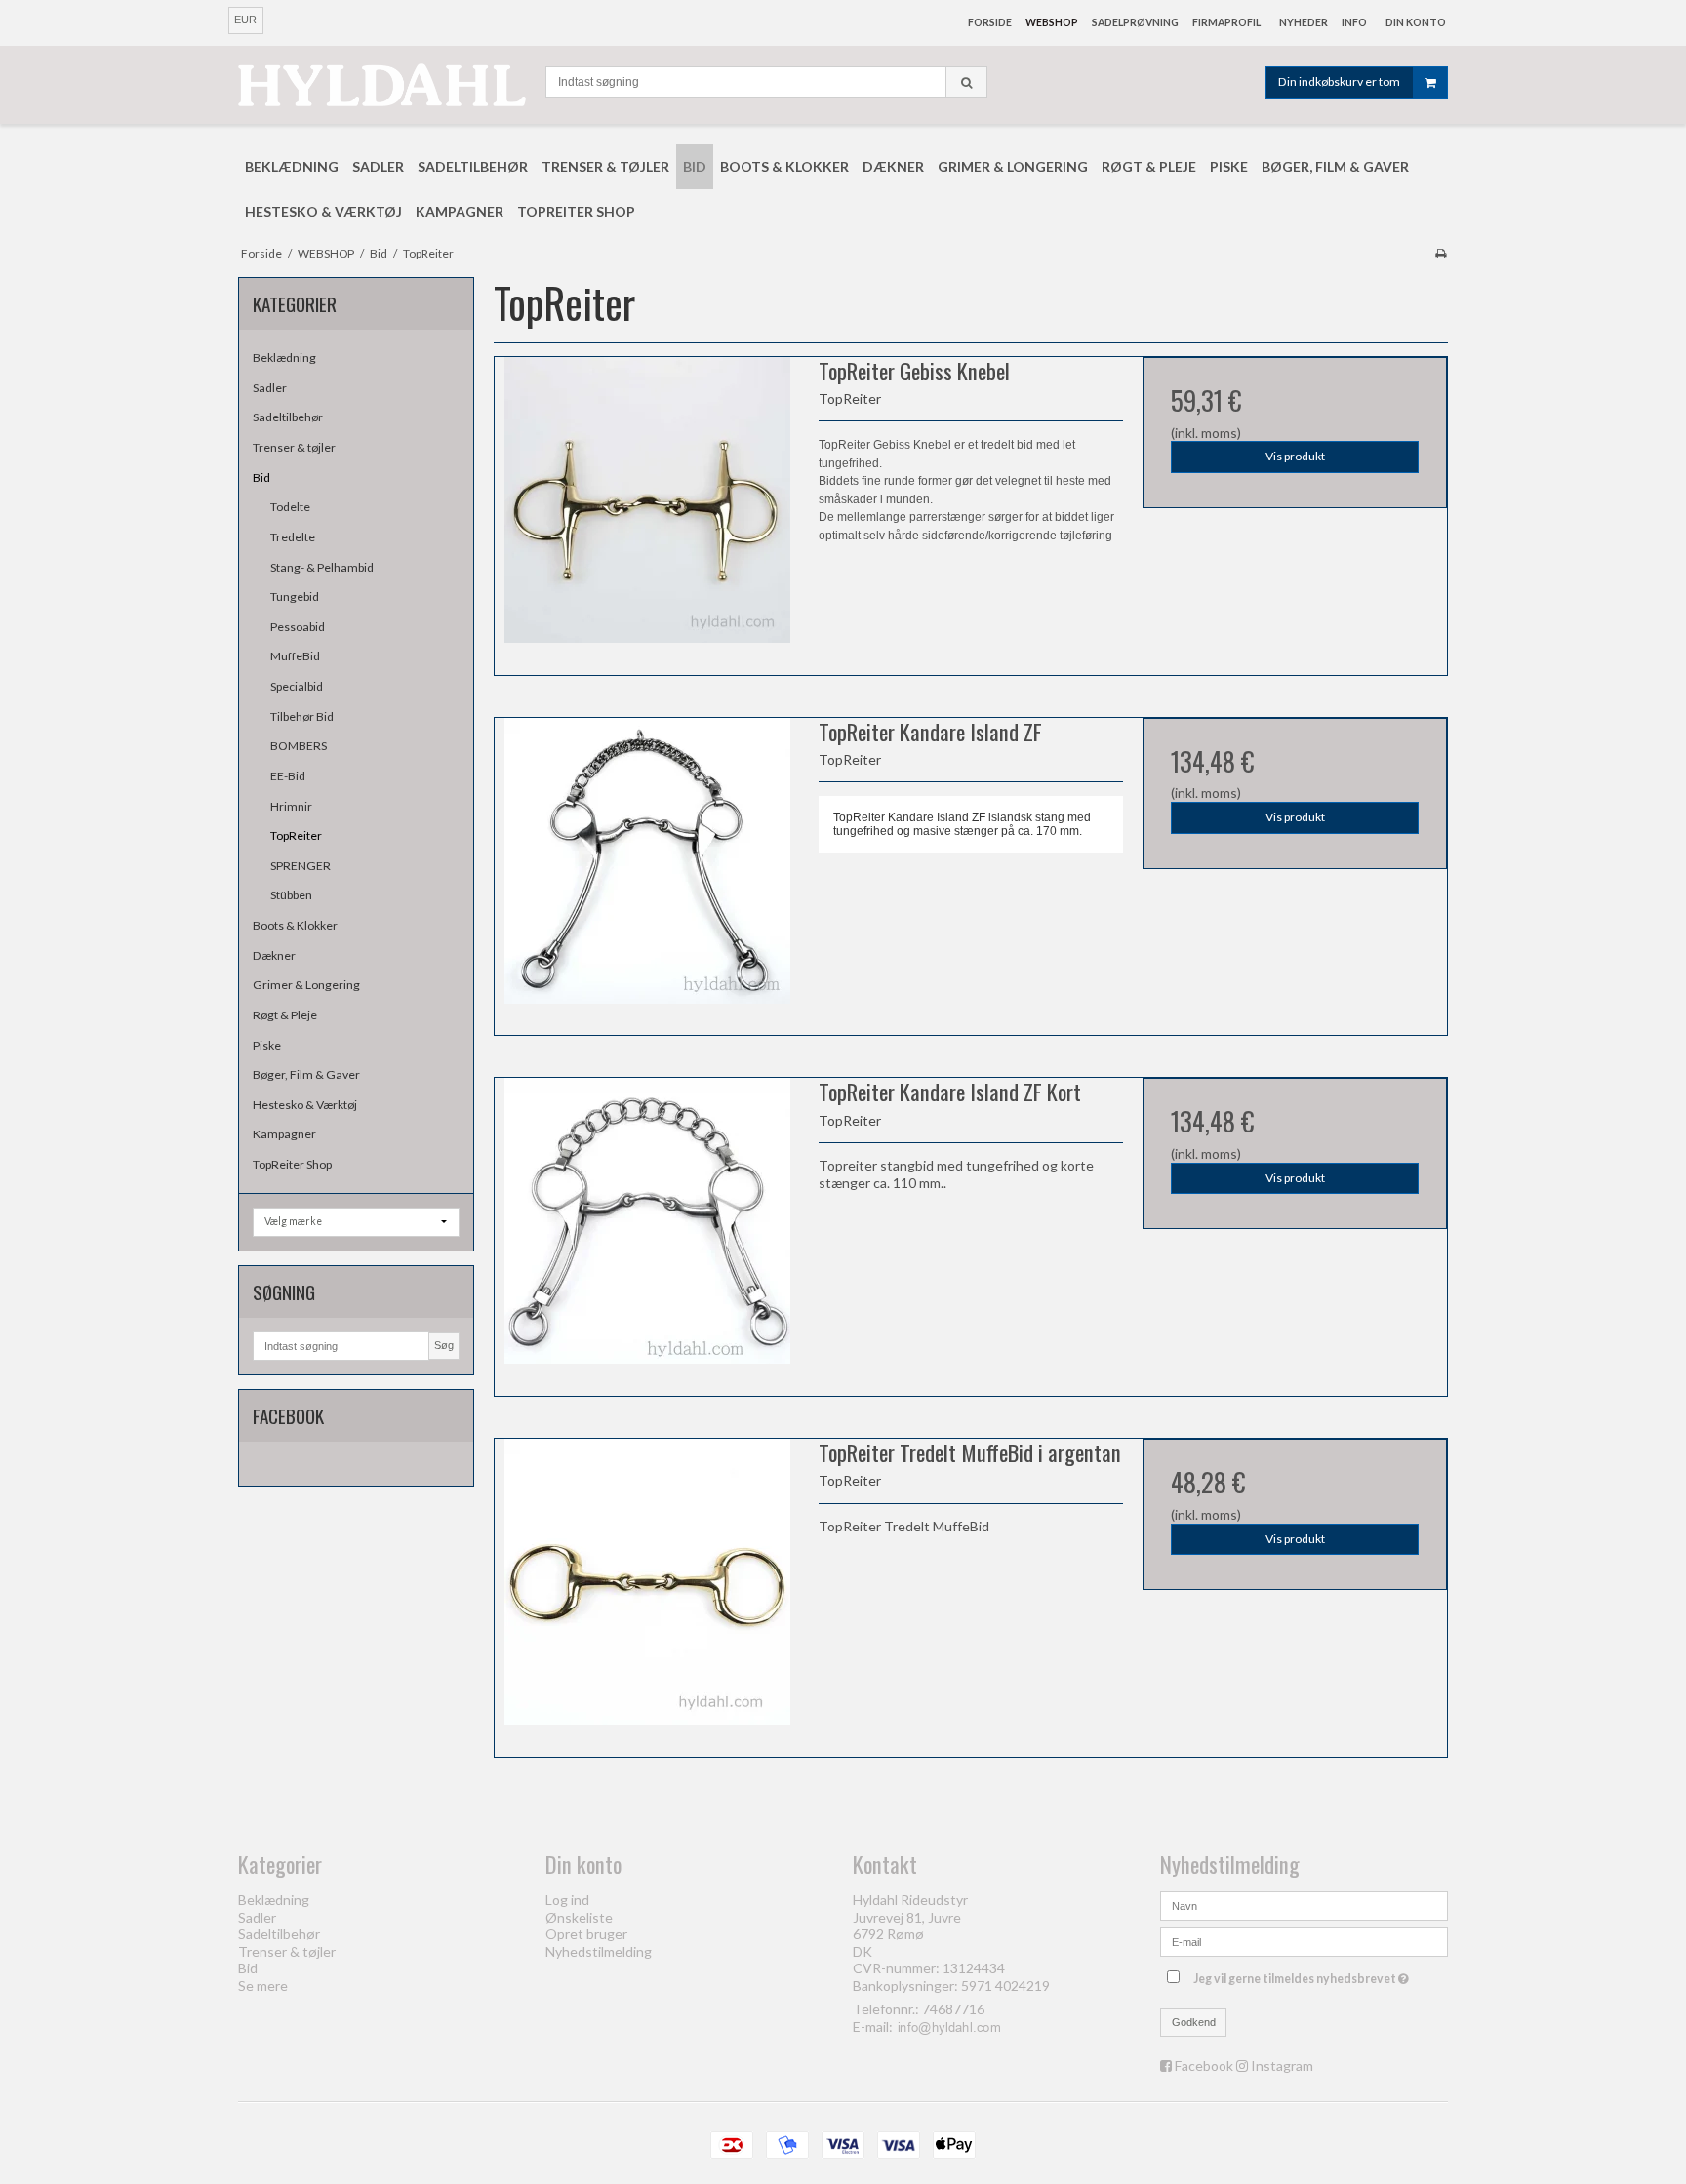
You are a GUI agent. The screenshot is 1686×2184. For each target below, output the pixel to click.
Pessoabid (298, 627)
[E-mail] (1304, 1941)
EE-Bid (288, 776)
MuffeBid (295, 656)
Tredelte (293, 537)
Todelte (290, 507)
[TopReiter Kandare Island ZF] (647, 870)
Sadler (270, 388)
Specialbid (297, 686)
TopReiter (296, 835)
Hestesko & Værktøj (305, 1105)
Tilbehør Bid (302, 716)
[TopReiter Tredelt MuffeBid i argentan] (647, 1591)
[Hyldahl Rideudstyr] (382, 84)
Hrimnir (291, 806)
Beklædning (284, 357)
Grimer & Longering (306, 985)
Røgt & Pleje (285, 1015)
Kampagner (284, 1134)
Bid (261, 477)
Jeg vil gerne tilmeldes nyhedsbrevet (1304, 1975)
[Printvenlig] (1441, 253)
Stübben (291, 895)
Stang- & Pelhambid (322, 567)
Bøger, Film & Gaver (306, 1074)
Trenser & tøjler (294, 447)
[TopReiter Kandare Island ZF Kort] (647, 1230)
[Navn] (1304, 1905)
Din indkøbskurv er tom (1339, 81)
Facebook (1204, 2065)
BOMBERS (299, 746)
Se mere (263, 1985)
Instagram (1282, 2065)
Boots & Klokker (295, 925)
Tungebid (295, 596)
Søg (444, 1345)
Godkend (1194, 2022)
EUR (245, 20)
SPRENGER (301, 866)
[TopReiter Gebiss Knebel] (647, 509)
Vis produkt (1295, 456)
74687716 (953, 2009)
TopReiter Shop (292, 1164)
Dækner (274, 955)
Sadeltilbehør (288, 417)
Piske (267, 1045)
